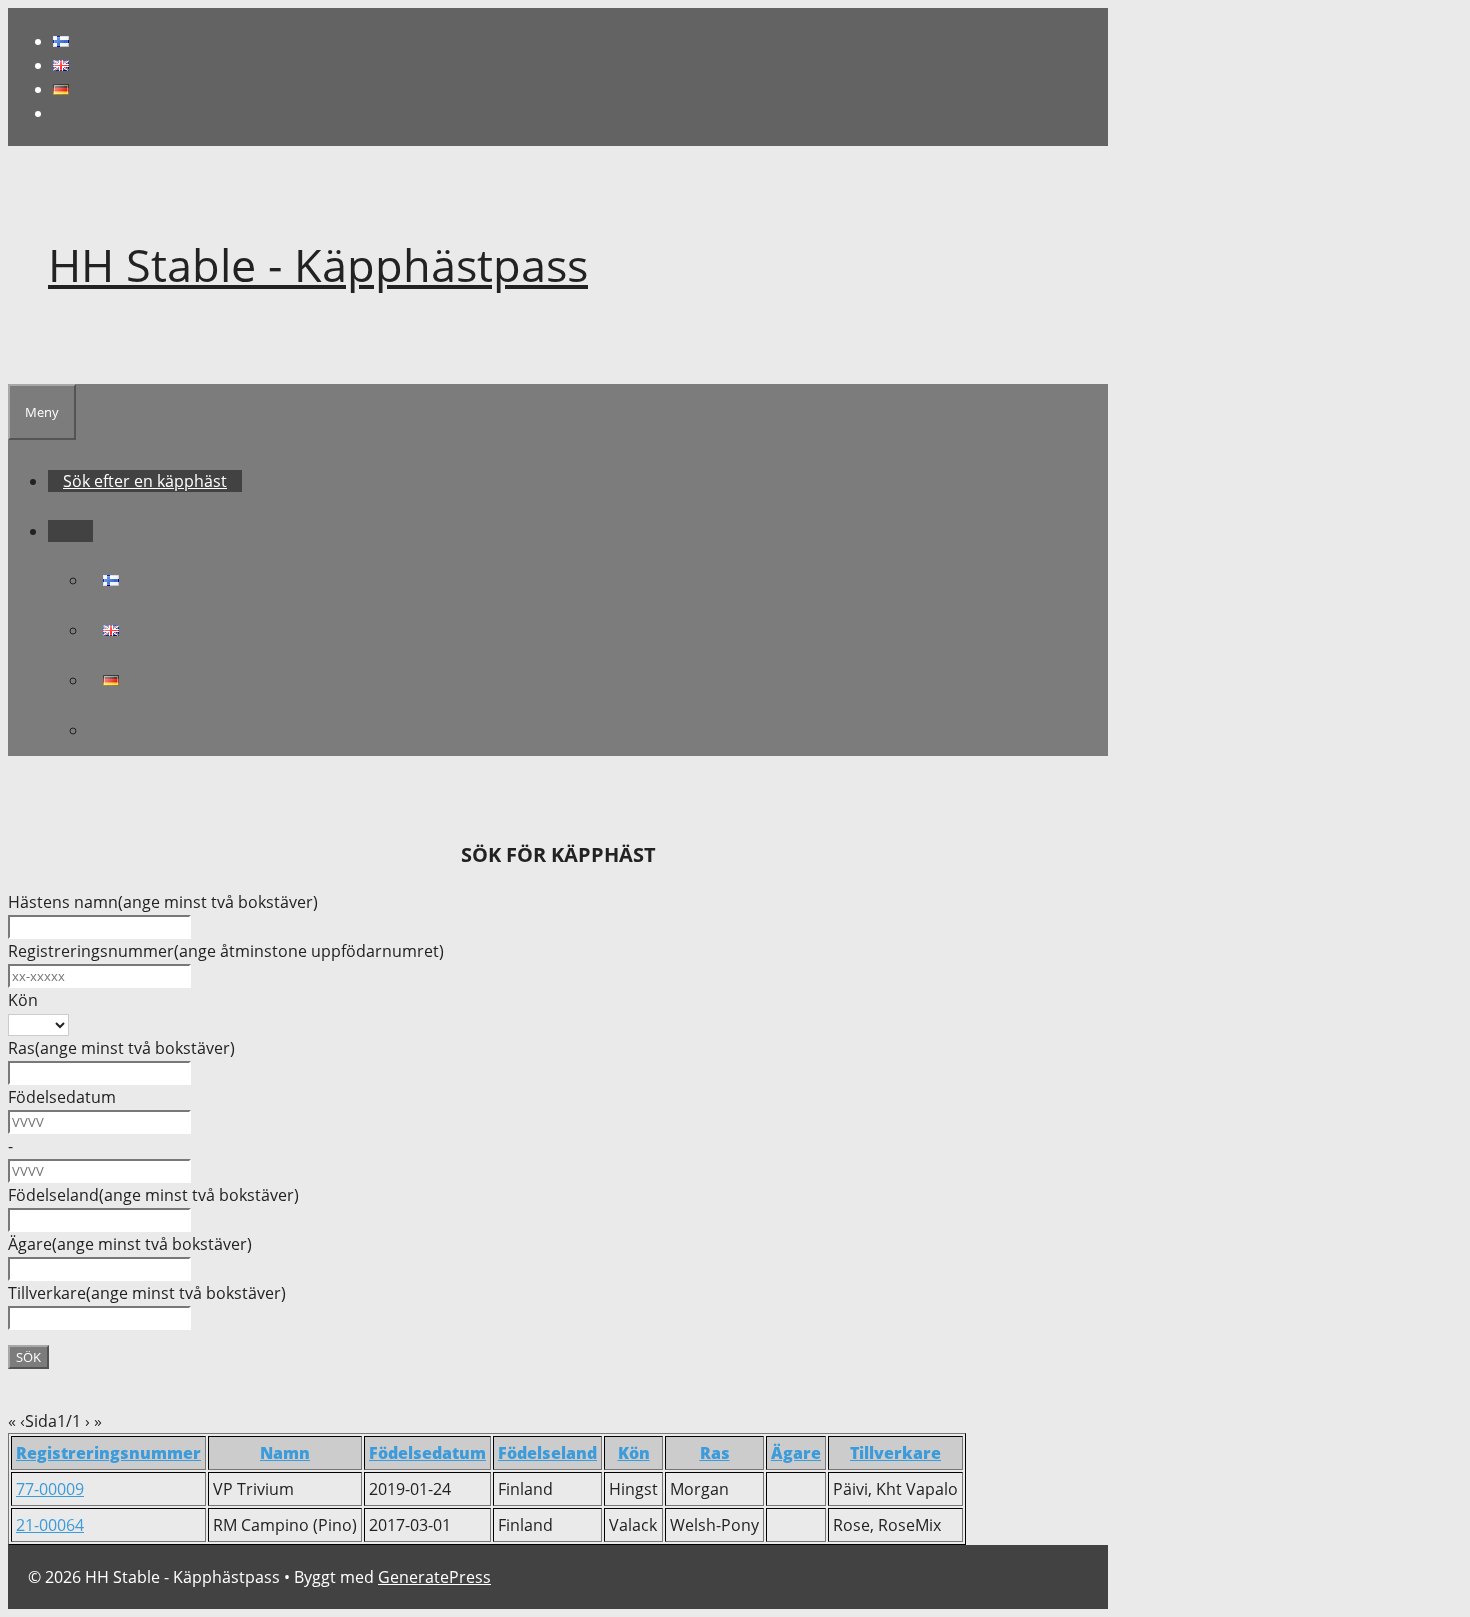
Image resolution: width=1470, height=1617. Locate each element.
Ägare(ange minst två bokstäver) (130, 1244)
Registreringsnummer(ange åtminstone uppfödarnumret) (226, 951)
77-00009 (50, 1489)
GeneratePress (434, 1577)
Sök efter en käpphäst (145, 481)
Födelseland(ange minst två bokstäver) (153, 1195)
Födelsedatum (62, 1097)
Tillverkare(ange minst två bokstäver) (147, 1293)
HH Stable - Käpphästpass (318, 264)
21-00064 (50, 1525)
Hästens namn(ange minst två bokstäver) (163, 902)
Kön (23, 1000)
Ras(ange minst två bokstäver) (121, 1048)
